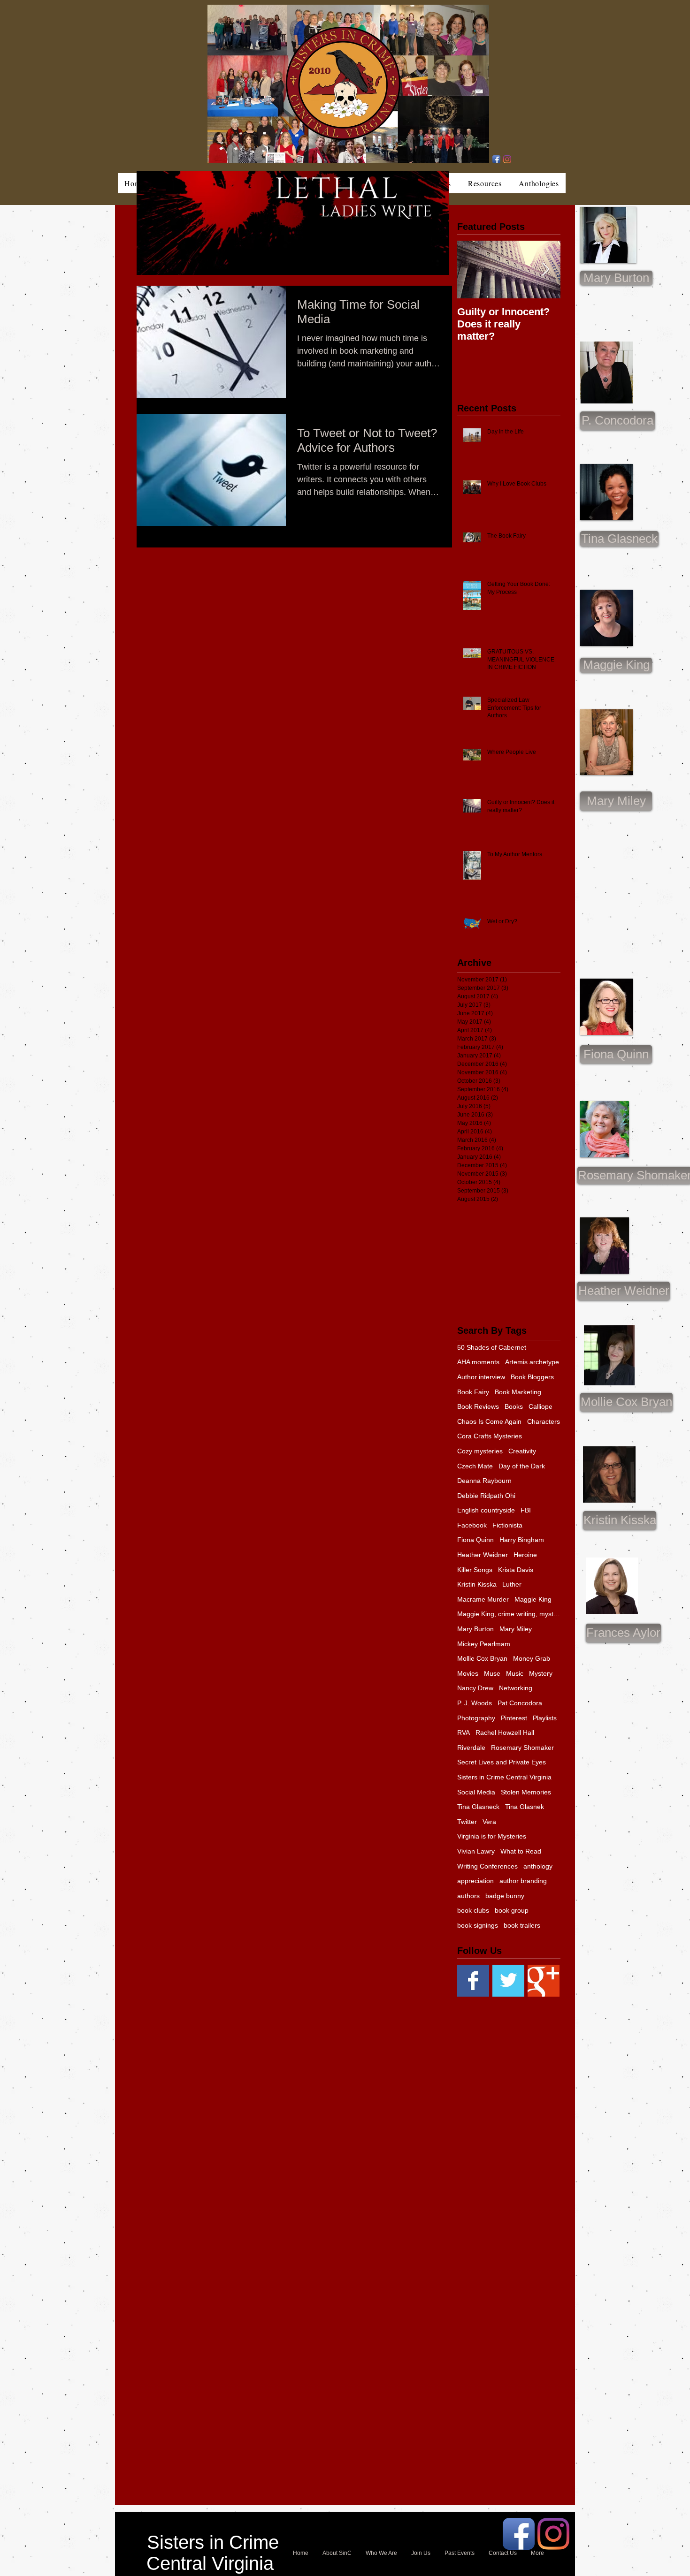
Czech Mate (475, 1466)
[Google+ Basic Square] (544, 1981)
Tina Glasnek (525, 1807)
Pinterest (514, 1718)
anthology (538, 1866)
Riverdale (471, 1748)
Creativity (522, 1451)
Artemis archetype (532, 1362)
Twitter (467, 1822)
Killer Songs (475, 1570)
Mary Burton (475, 1629)
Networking (516, 1688)
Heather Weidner (483, 1555)
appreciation (475, 1881)
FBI (526, 1510)
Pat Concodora (520, 1703)
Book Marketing (518, 1392)
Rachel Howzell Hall (505, 1733)
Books (514, 1406)
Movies (468, 1673)
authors (468, 1896)
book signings (478, 1925)
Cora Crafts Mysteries (490, 1436)
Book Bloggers (532, 1377)
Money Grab (532, 1658)
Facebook (472, 1525)
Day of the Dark (522, 1466)
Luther (512, 1584)
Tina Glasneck (478, 1807)
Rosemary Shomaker (522, 1748)
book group (512, 1910)
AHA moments (478, 1362)
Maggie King (533, 1599)
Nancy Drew (475, 1688)
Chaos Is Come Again (489, 1421)
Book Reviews (478, 1406)
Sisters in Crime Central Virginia (504, 1777)
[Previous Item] (472, 270)
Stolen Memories (526, 1792)
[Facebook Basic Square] (473, 1981)
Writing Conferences (487, 1866)
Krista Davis (516, 1570)
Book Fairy (473, 1392)
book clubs (473, 1910)
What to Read (521, 1851)
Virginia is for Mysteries (492, 1836)
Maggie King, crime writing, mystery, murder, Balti (509, 1614)
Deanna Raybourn (484, 1481)
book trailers (522, 1925)
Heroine (525, 1555)
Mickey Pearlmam (484, 1644)
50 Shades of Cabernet (492, 1347)
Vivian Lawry (476, 1851)
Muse (492, 1673)
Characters (544, 1421)
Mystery (541, 1673)
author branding (523, 1881)
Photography (476, 1718)
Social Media (476, 1792)
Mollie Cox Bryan (482, 1658)
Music (515, 1673)
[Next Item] (545, 270)
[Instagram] (507, 159)
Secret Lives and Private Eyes (502, 1762)
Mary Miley (516, 1629)
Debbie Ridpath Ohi (486, 1496)
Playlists (545, 1718)
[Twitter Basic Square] (508, 1981)
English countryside (486, 1510)
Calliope (540, 1406)
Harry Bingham (522, 1540)
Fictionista (507, 1525)
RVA (464, 1733)
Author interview (481, 1377)
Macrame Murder (483, 1599)
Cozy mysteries (480, 1451)
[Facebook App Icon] (496, 159)
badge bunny (505, 1896)
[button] (616, 801)
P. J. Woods (475, 1703)
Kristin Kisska (477, 1584)
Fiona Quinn (475, 1540)
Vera (489, 1822)
